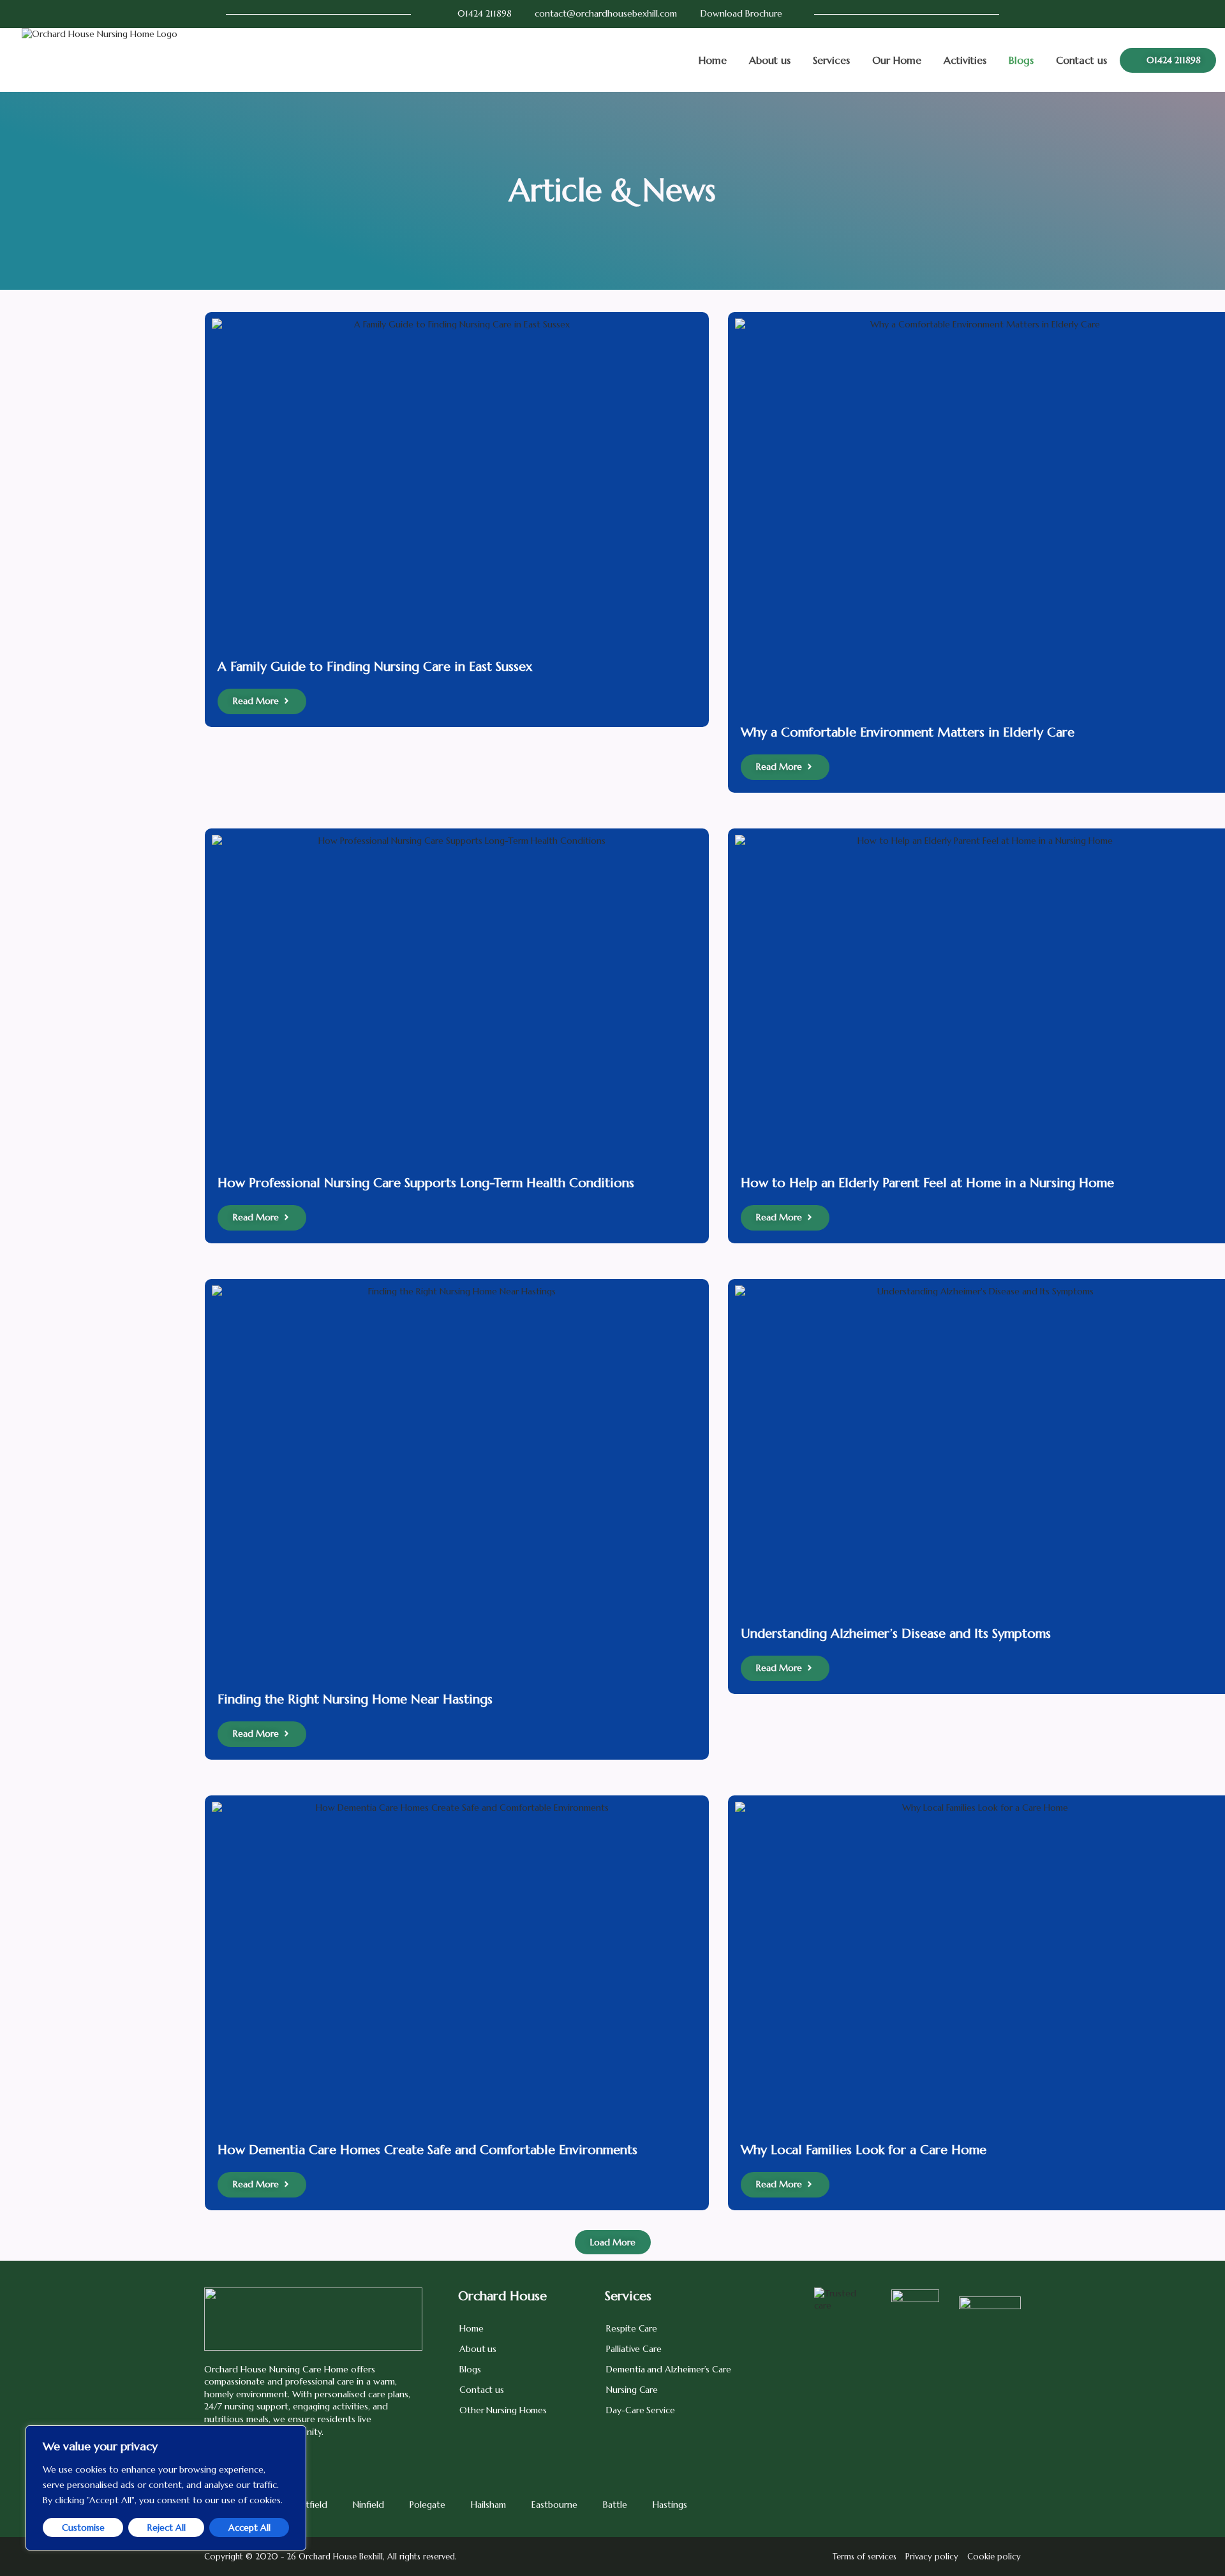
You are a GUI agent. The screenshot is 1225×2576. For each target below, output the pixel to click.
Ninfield (368, 2505)
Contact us (1081, 60)
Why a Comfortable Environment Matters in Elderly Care (908, 732)
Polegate (427, 2505)
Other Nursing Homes (503, 2410)
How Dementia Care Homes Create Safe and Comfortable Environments (427, 2150)
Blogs (1021, 60)
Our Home (897, 60)
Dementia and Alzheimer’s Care (668, 2369)
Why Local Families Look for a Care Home (864, 2150)
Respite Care (632, 2328)
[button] (613, 2242)
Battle (615, 2505)
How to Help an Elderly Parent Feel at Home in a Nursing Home (927, 1183)
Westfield (308, 2505)
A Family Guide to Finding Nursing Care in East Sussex (375, 667)
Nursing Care (632, 2390)
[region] (166, 2488)
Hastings (670, 2505)
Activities (965, 60)
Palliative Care (634, 2349)
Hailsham (488, 2505)
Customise (83, 2527)
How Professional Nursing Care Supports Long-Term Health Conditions (426, 1183)
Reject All (167, 2527)
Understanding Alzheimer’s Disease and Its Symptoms (896, 1634)
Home (713, 60)
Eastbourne (554, 2505)
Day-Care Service (640, 2410)
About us (770, 60)
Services (831, 60)
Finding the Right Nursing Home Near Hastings (355, 1699)
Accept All (249, 2527)
